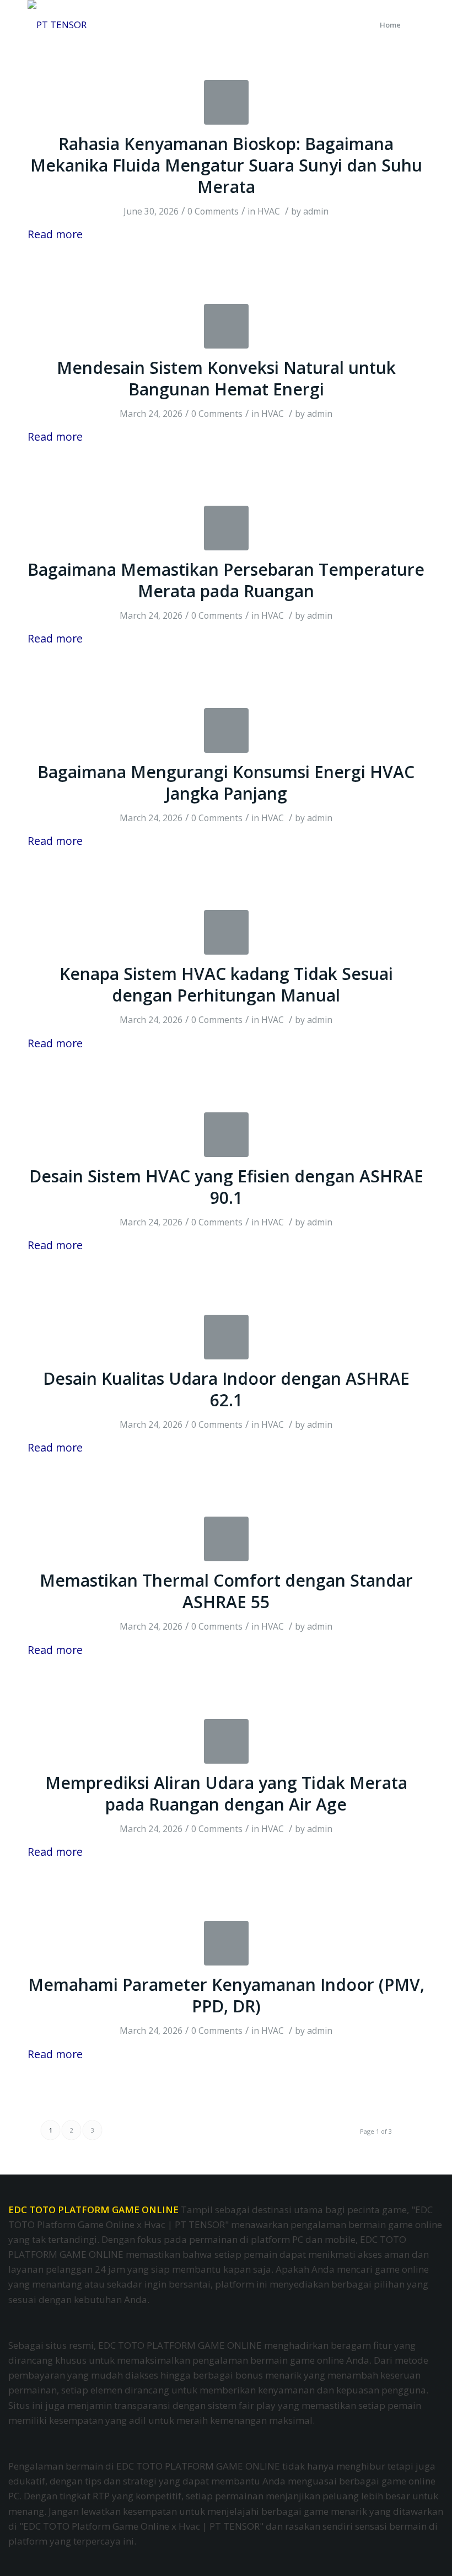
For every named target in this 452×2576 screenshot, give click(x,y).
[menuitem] (390, 25)
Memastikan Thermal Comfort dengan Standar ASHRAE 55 (226, 1591)
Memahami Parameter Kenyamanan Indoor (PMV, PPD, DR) (226, 1995)
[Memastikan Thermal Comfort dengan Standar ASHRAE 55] (226, 1539)
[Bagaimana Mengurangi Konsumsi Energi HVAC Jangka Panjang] (226, 730)
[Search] (415, 25)
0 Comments (213, 211)
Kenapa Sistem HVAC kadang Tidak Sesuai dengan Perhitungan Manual (226, 984)
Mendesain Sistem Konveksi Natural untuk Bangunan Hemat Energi (226, 378)
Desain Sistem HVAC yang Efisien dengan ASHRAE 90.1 (226, 1187)
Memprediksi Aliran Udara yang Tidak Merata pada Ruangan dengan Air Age (226, 1793)
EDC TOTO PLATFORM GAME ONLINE (93, 2210)
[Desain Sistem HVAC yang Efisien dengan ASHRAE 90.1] (226, 1135)
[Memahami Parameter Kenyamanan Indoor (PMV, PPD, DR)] (226, 1943)
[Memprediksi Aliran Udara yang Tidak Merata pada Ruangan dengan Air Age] (226, 1741)
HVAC (269, 211)
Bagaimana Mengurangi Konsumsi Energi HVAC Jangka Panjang (226, 783)
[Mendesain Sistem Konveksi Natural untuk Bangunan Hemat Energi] (226, 326)
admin (316, 211)
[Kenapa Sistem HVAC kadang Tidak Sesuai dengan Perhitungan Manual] (226, 932)
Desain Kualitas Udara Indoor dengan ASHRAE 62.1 (226, 1389)
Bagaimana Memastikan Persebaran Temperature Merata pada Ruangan (226, 580)
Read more (55, 234)
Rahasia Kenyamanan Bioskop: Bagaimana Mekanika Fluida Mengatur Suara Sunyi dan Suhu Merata (226, 165)
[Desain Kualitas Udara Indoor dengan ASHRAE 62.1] (226, 1337)
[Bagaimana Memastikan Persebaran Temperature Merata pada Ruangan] (226, 528)
